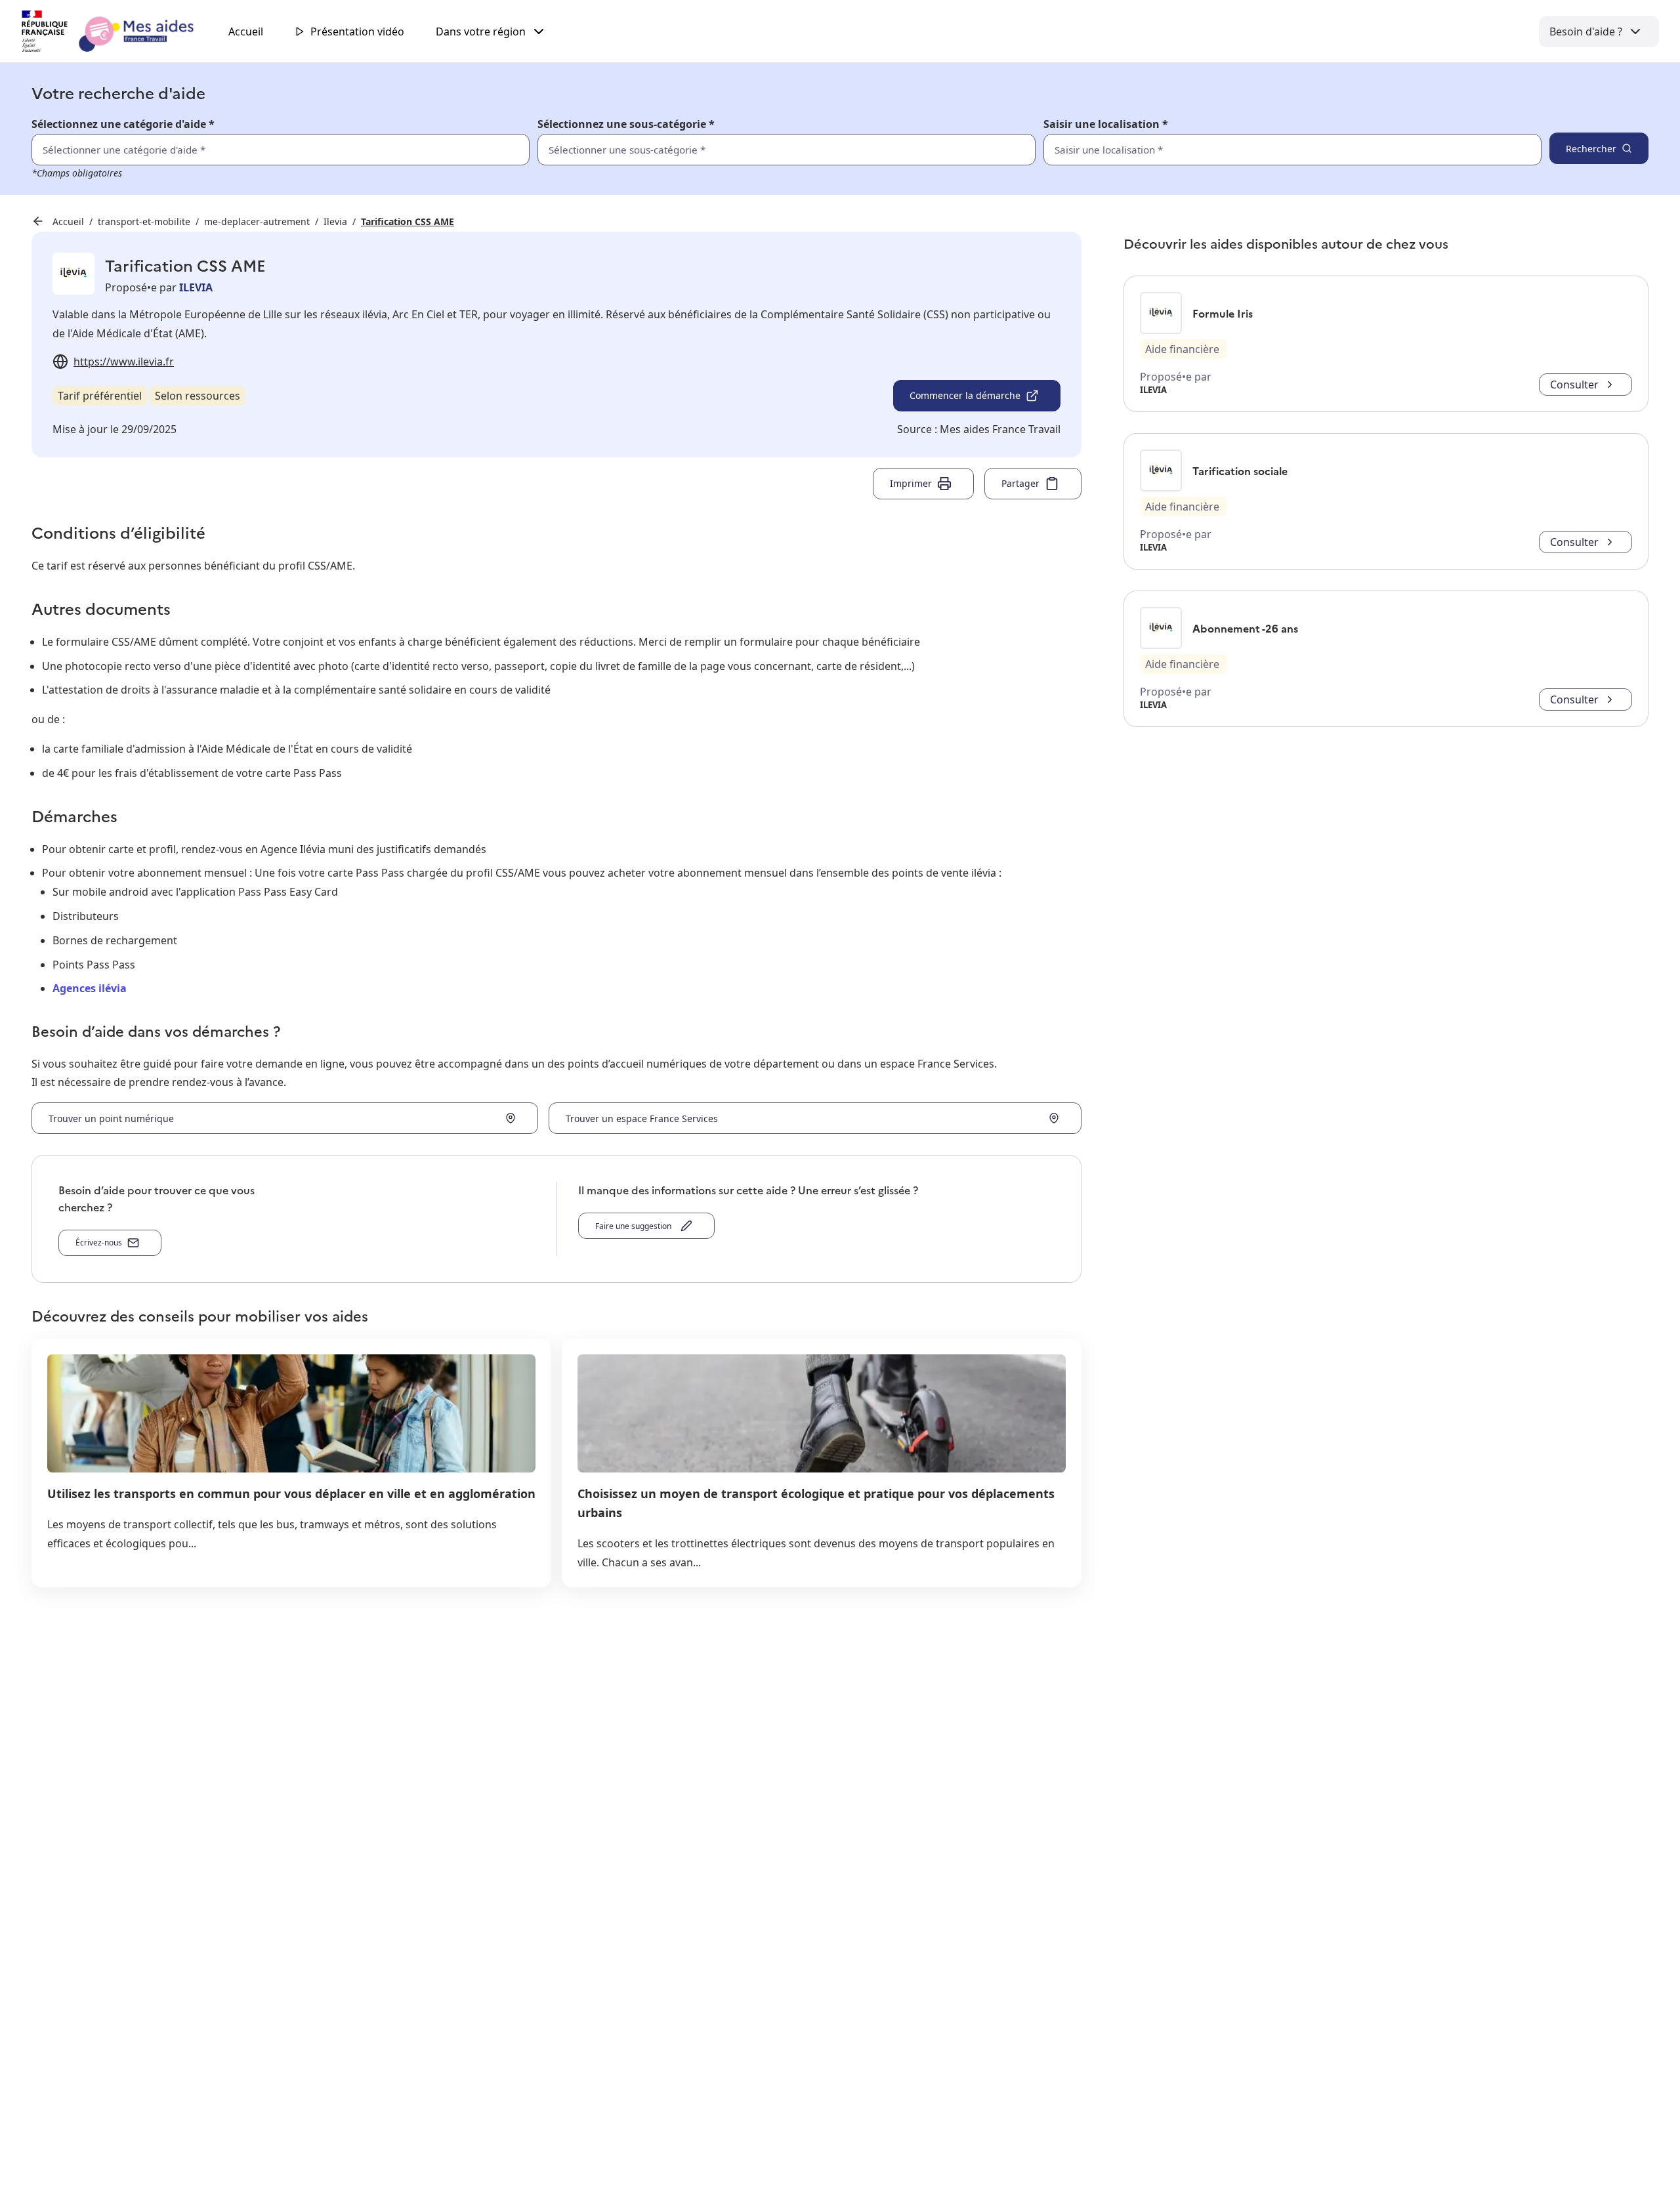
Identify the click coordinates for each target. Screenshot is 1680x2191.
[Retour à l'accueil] (119, 31)
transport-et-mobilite (144, 221)
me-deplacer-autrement (257, 221)
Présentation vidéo (357, 31)
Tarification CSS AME (408, 221)
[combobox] (1264, 150)
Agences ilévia (90, 988)
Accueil (246, 31)
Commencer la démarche (965, 395)
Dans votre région (481, 31)
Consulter (1574, 385)
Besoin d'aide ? (1586, 31)
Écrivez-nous (99, 1242)
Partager (1020, 483)
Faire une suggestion (635, 1226)
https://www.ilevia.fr (124, 362)
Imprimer (911, 483)
